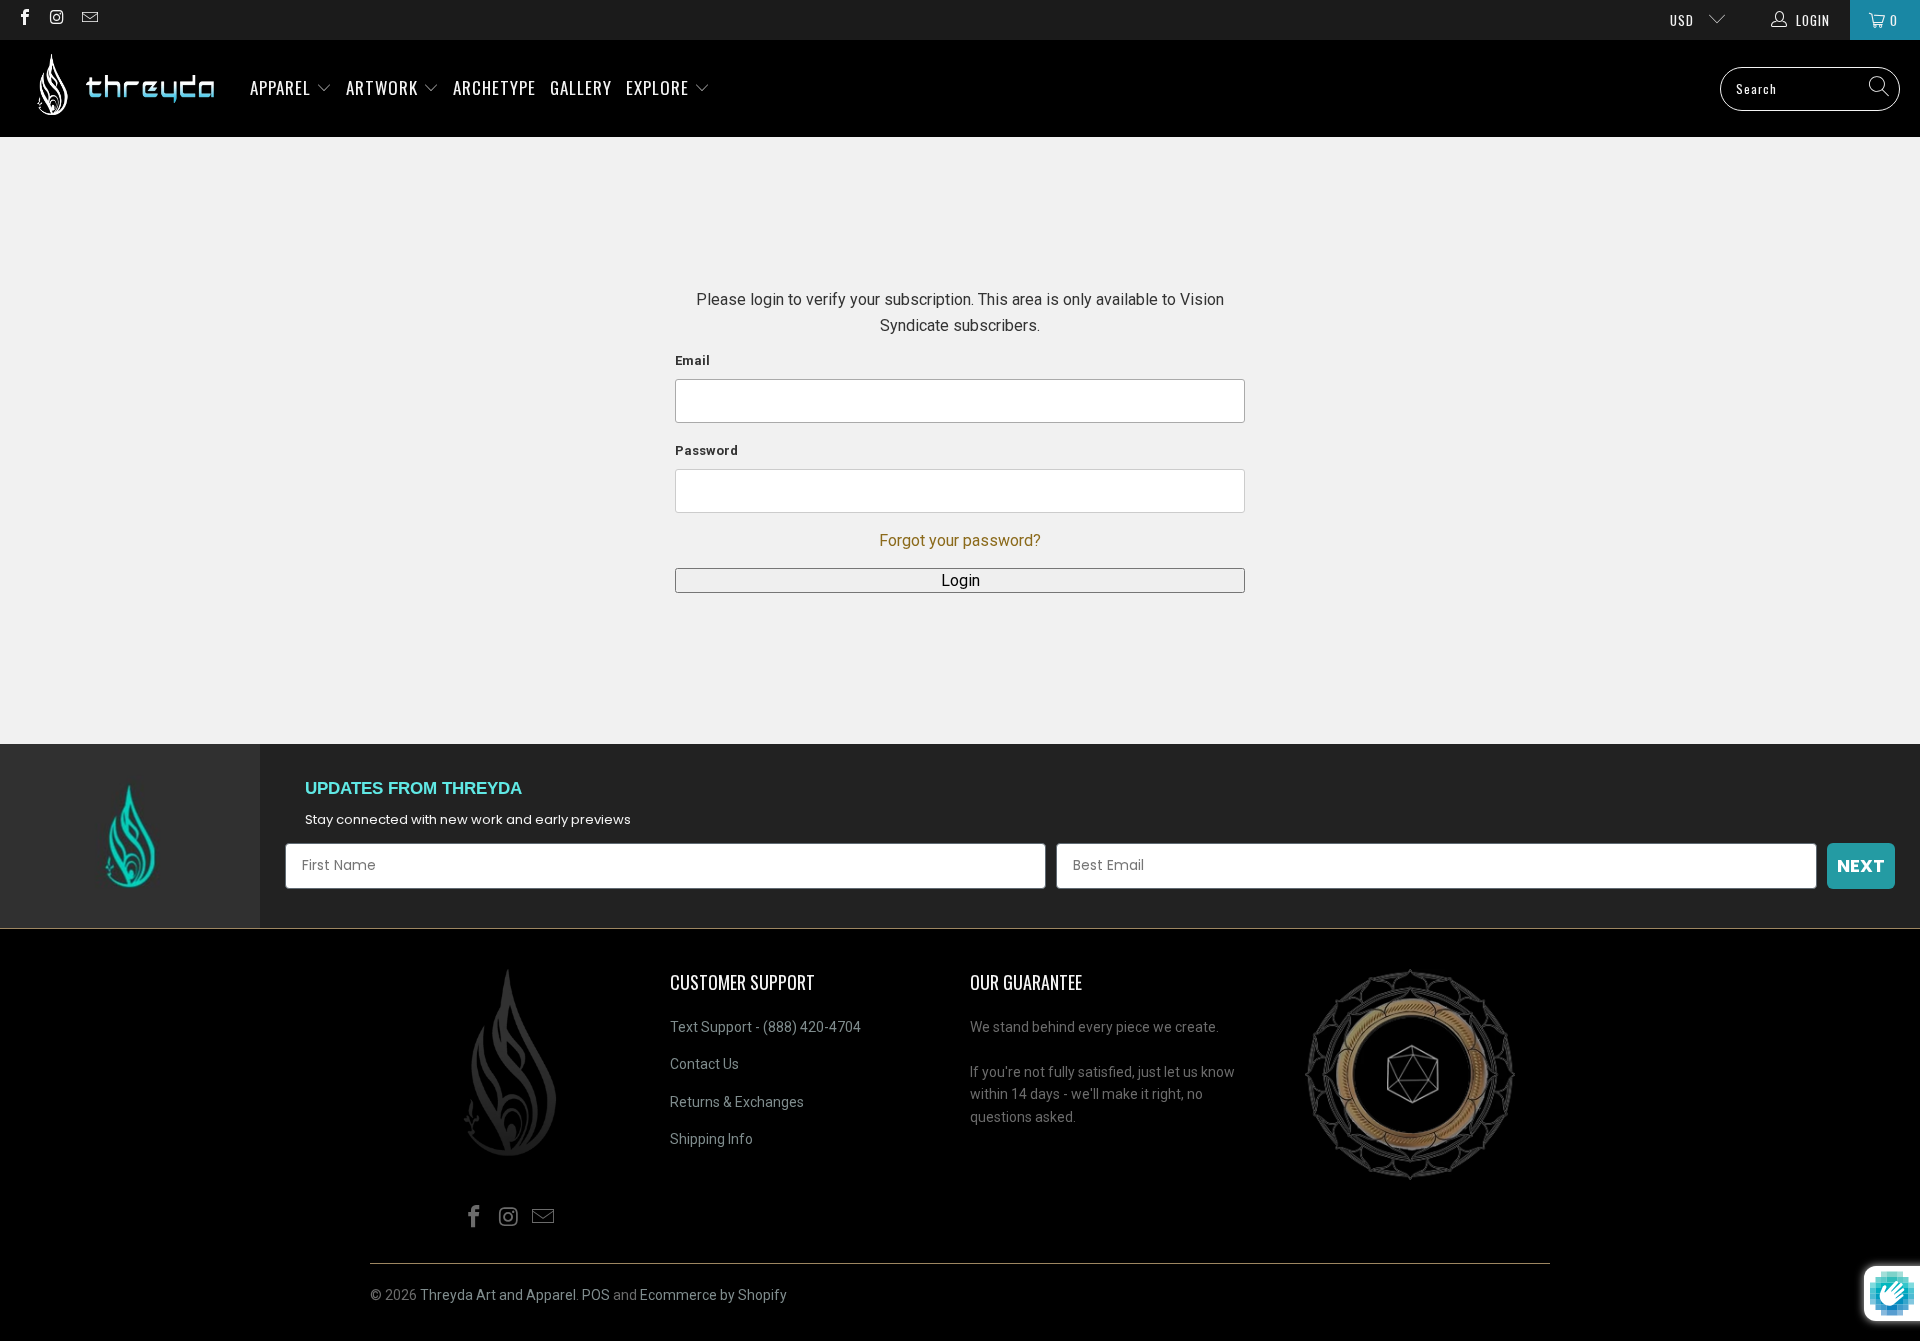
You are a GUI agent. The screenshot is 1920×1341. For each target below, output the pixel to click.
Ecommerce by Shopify (713, 1295)
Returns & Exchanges (737, 1102)
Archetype (494, 87)
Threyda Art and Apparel (498, 1295)
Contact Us (704, 1064)
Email (692, 360)
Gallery (581, 87)
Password (706, 450)
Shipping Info (711, 1139)
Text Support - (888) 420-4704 (765, 1027)
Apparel (283, 87)
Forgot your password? (960, 540)
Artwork (384, 87)
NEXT (1861, 865)
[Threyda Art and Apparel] (125, 88)
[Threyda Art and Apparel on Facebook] (24, 19)
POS (596, 1295)
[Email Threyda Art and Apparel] (89, 19)
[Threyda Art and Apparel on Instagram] (56, 19)
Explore (660, 87)
